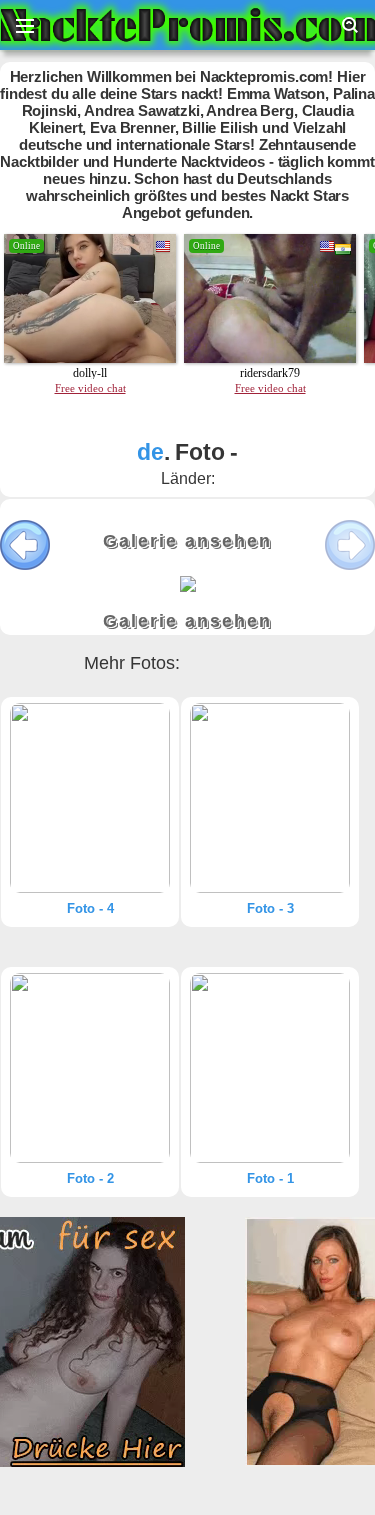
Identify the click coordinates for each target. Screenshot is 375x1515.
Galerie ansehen (187, 541)
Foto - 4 (90, 908)
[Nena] (90, 798)
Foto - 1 (270, 1178)
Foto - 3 (270, 908)
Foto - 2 (90, 1178)
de (150, 452)
